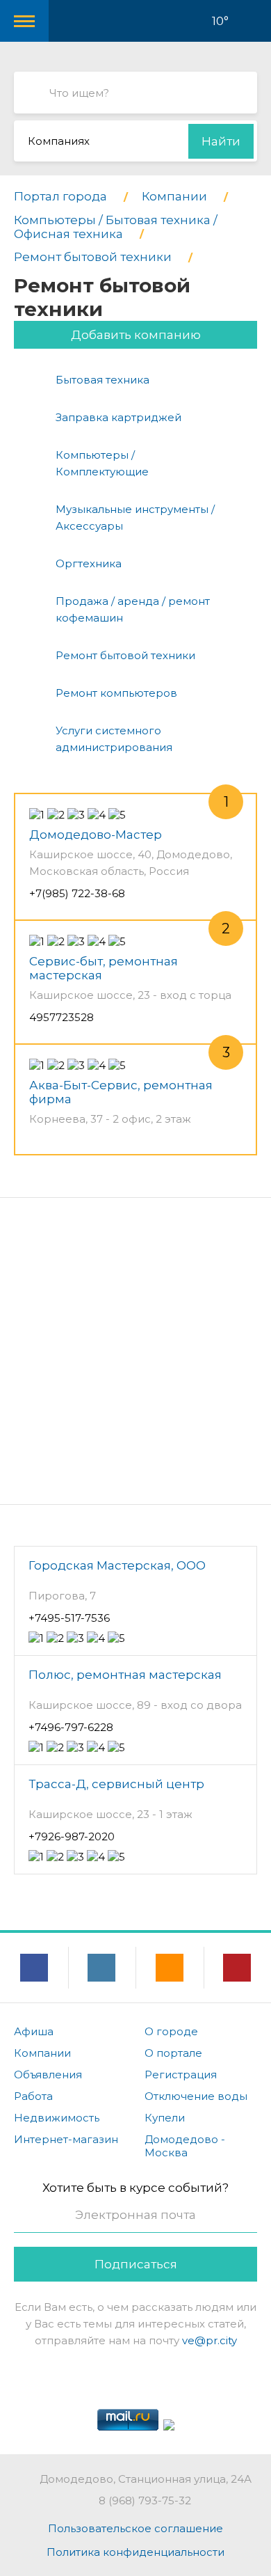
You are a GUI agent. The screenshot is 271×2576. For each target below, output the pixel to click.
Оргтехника (89, 563)
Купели (165, 2118)
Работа (33, 2096)
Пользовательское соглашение (135, 2528)
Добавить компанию (136, 335)
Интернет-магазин (66, 2139)
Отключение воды (196, 2096)
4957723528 (61, 1017)
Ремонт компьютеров (116, 693)
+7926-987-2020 (72, 1836)
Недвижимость (57, 2118)
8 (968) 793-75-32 (145, 2500)
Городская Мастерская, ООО (117, 1565)
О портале (173, 2053)
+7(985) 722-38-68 (77, 893)
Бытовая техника (102, 380)
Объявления (48, 2075)
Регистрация (181, 2075)
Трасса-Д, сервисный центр (116, 1784)
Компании (42, 2053)
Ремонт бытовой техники (125, 655)
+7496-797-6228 (71, 1727)
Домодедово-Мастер (96, 835)
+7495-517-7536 (69, 1618)
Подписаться (136, 2264)
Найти (221, 141)
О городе (171, 2031)
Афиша (34, 2031)
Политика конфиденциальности (135, 2552)
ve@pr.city (210, 2340)
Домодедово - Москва (185, 2146)
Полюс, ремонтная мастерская (125, 1675)
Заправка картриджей (118, 417)
